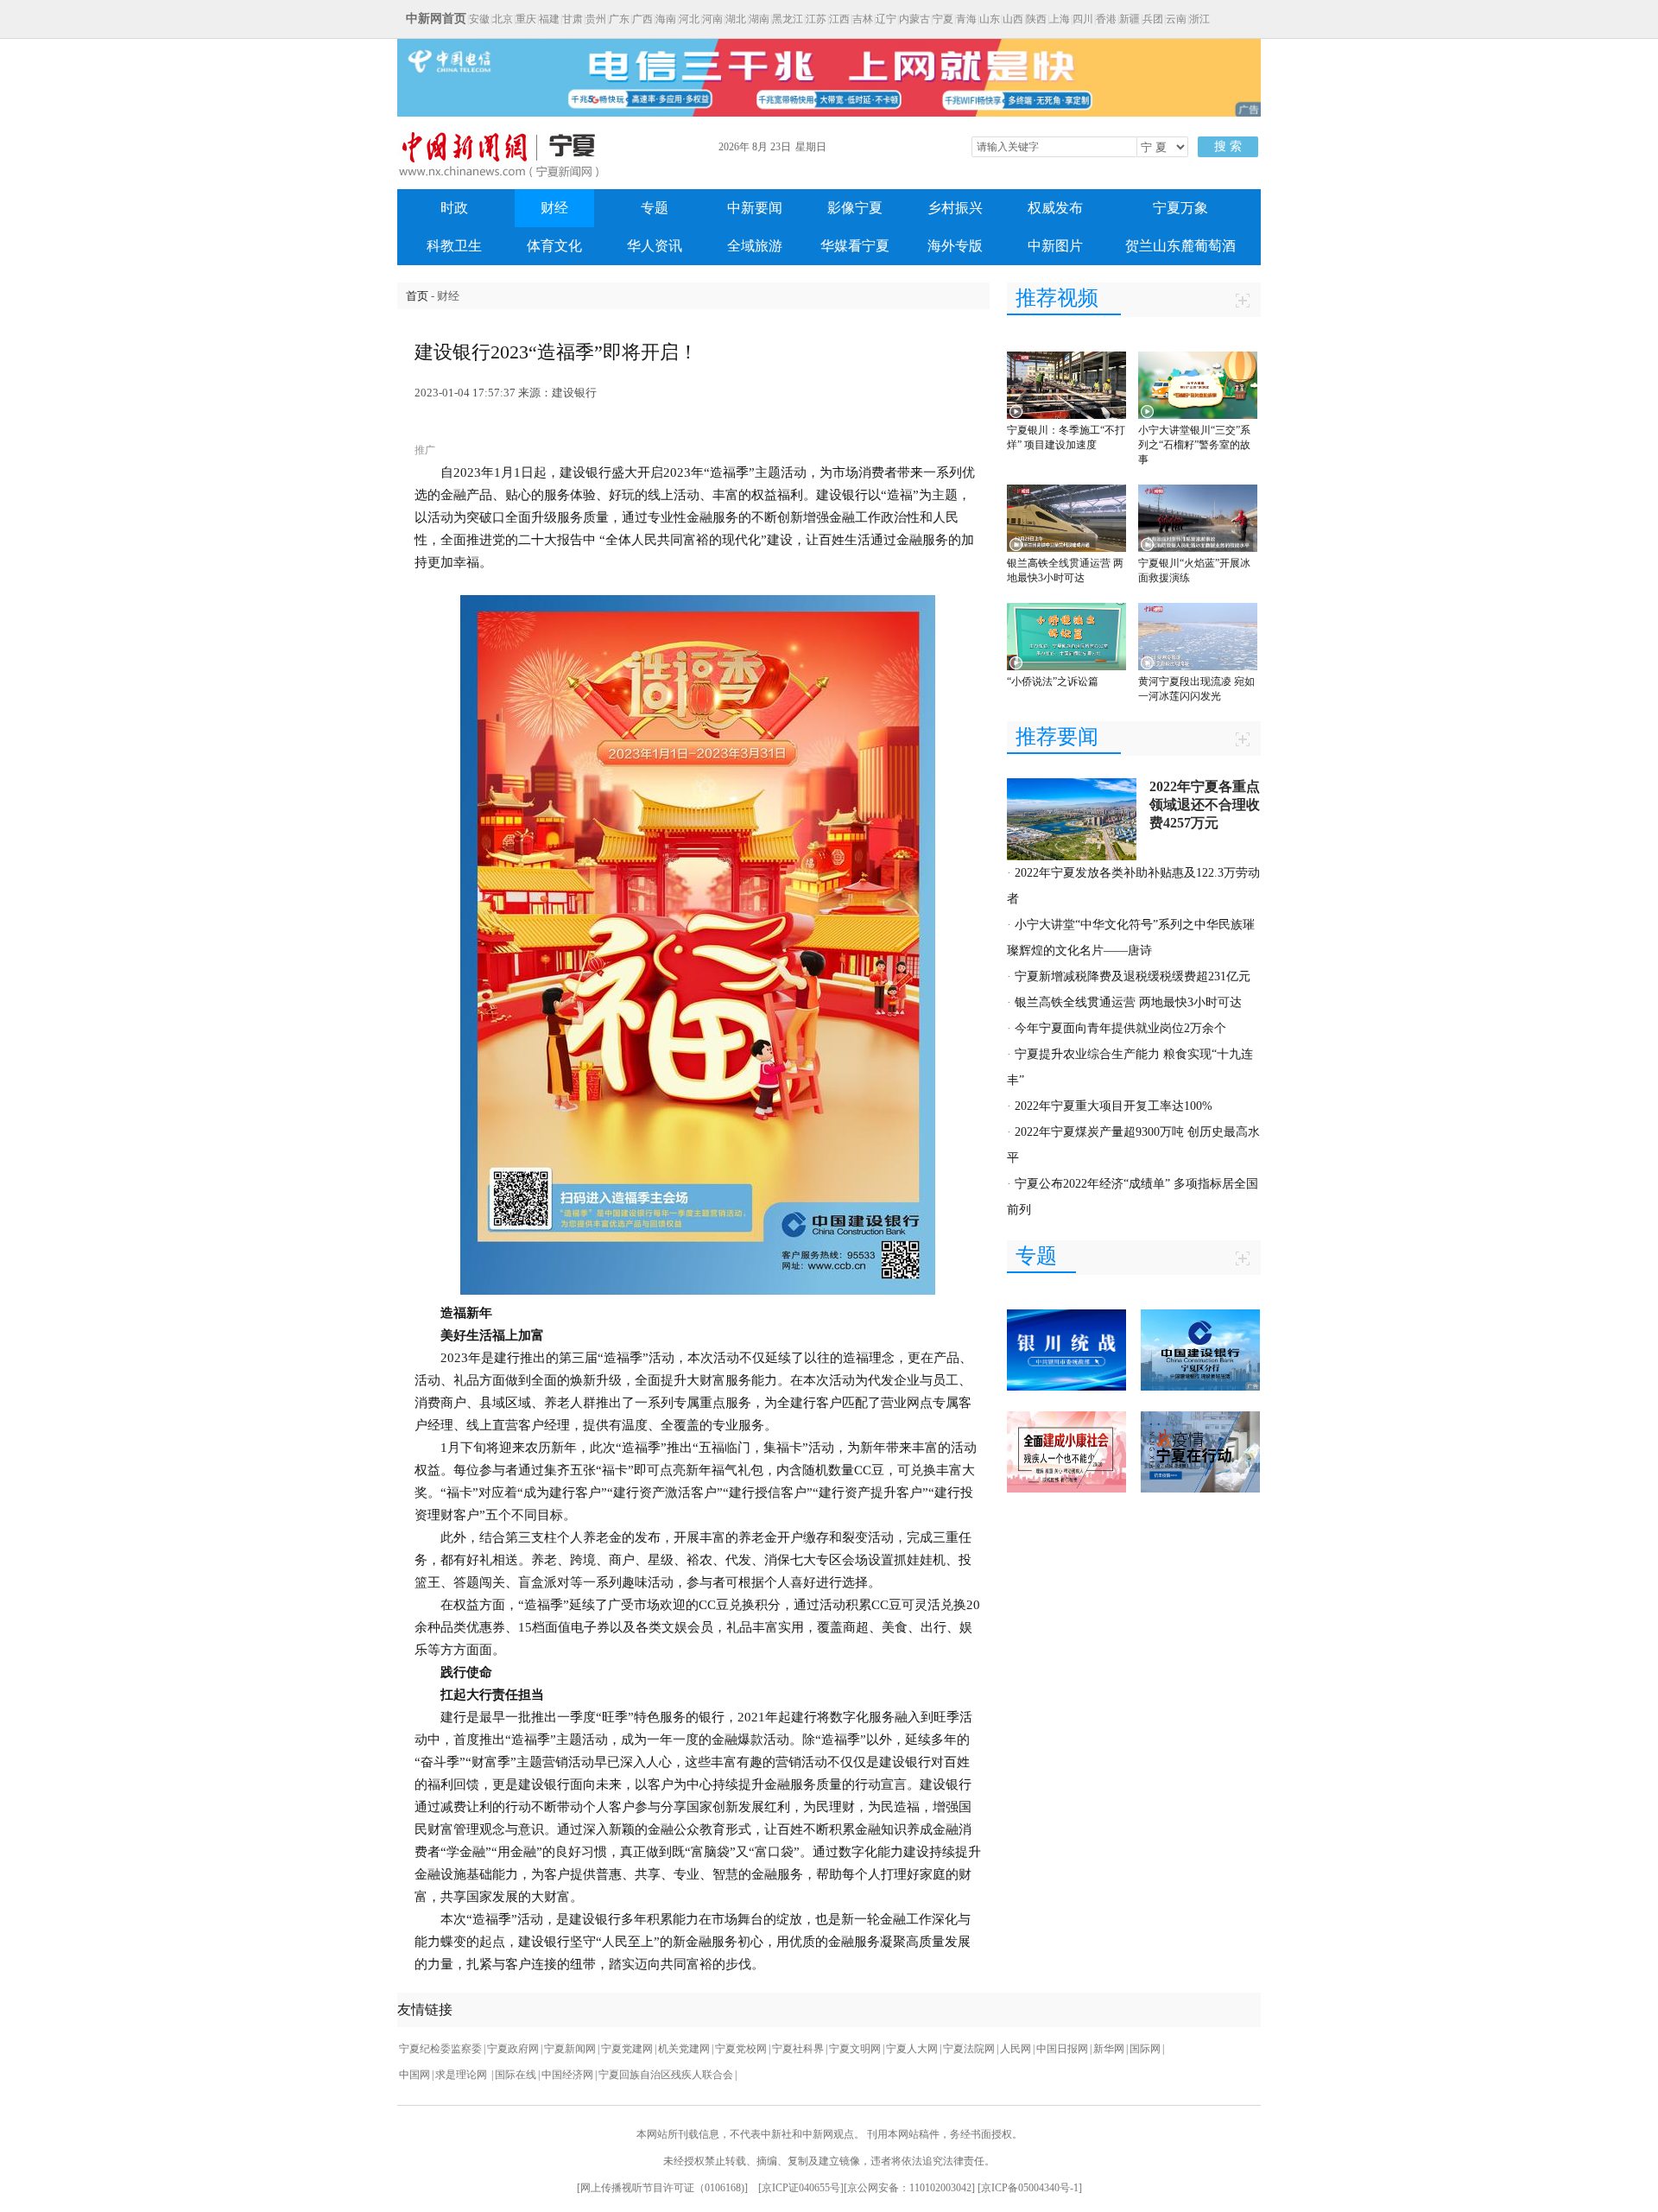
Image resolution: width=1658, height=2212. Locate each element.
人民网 (1016, 2049)
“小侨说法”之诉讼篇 (1053, 681)
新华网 (1109, 2049)
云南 (1176, 19)
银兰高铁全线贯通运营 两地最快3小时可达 (1128, 1002)
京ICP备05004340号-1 (1030, 2188)
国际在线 (516, 2075)
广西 (642, 19)
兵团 (1153, 19)
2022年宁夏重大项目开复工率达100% (1114, 1106)
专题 (655, 208)
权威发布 (1055, 208)
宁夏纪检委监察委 (440, 2049)
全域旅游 (755, 246)
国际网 (1145, 2049)
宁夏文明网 (855, 2049)
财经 (554, 208)
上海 (1060, 19)
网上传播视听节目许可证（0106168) (662, 2188)
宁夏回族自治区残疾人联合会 (666, 2075)
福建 (549, 19)
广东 (619, 19)
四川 (1083, 19)
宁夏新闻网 (570, 2049)
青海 (966, 19)
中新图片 (1055, 246)
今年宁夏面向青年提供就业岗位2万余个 (1120, 1028)
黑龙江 (788, 19)
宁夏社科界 (798, 2049)
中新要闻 (755, 208)
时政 (454, 208)
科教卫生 (454, 246)
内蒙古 (914, 19)
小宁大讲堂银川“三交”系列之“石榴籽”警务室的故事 (1194, 445)
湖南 (759, 19)
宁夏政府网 (513, 2049)
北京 (503, 19)
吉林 (863, 19)
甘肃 (573, 19)
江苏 (816, 19)
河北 (689, 19)
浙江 (1199, 19)
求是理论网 (462, 2075)
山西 (1013, 19)
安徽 (479, 19)
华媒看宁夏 (855, 246)
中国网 (414, 2075)
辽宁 (886, 19)
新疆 (1130, 19)
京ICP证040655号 (801, 2188)
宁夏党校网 (741, 2049)
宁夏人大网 (912, 2049)
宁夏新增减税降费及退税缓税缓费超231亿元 (1133, 976)
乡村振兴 (955, 208)
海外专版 (955, 246)
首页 (417, 296)
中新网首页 (436, 19)
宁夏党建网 (627, 2049)
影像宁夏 (855, 208)
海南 (666, 19)
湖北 (736, 19)
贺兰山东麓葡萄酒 (1180, 246)
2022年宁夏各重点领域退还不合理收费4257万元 (1205, 805)
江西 (839, 19)
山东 (990, 19)
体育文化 (554, 246)
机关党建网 (684, 2049)
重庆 (526, 19)
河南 (712, 19)
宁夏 (943, 19)
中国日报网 (1062, 2049)
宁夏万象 (1180, 208)
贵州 (596, 19)
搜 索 (1228, 146)
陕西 (1036, 19)
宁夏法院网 (969, 2049)
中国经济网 (567, 2075)
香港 (1106, 19)
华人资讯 (655, 246)
